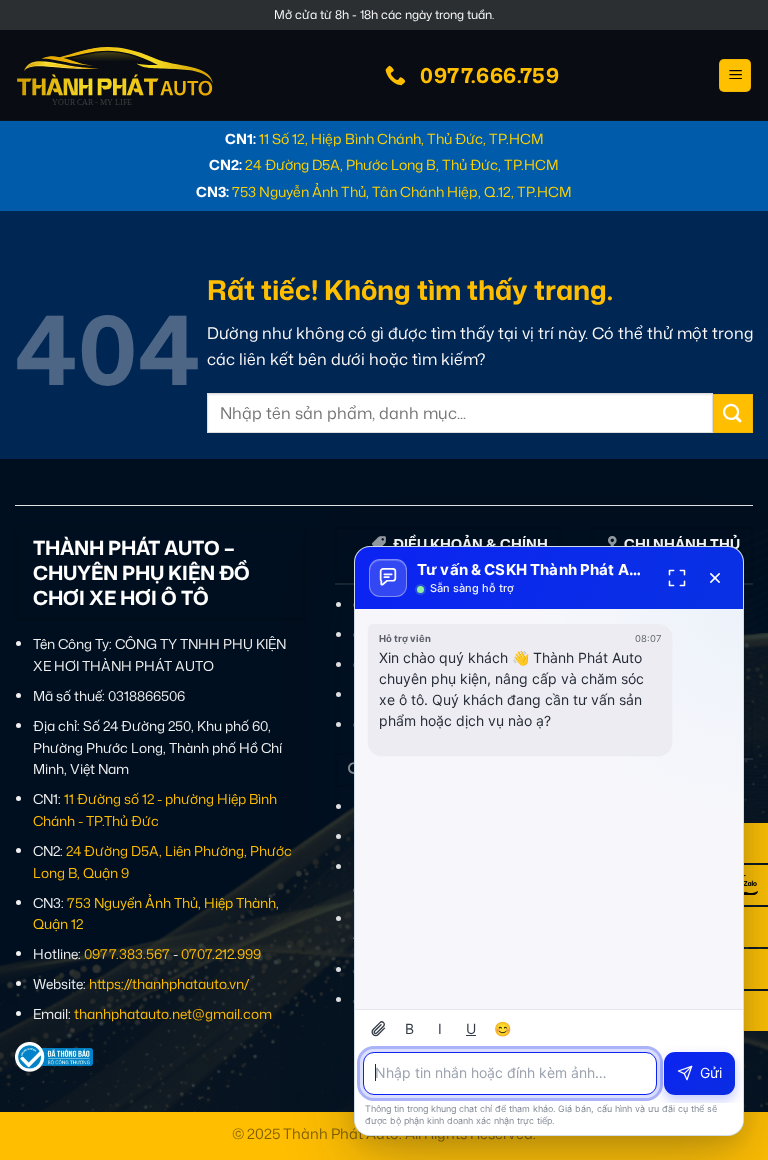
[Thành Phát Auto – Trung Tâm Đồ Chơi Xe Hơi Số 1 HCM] (115, 76)
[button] (735, 75)
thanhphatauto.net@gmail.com (173, 1013)
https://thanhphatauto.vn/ (169, 983)
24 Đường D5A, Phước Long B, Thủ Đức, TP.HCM (402, 164)
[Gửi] (733, 413)
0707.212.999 (221, 953)
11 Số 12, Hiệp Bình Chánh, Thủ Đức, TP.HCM (401, 138)
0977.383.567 (127, 953)
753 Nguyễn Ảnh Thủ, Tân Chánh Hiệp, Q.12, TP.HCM (402, 191)
